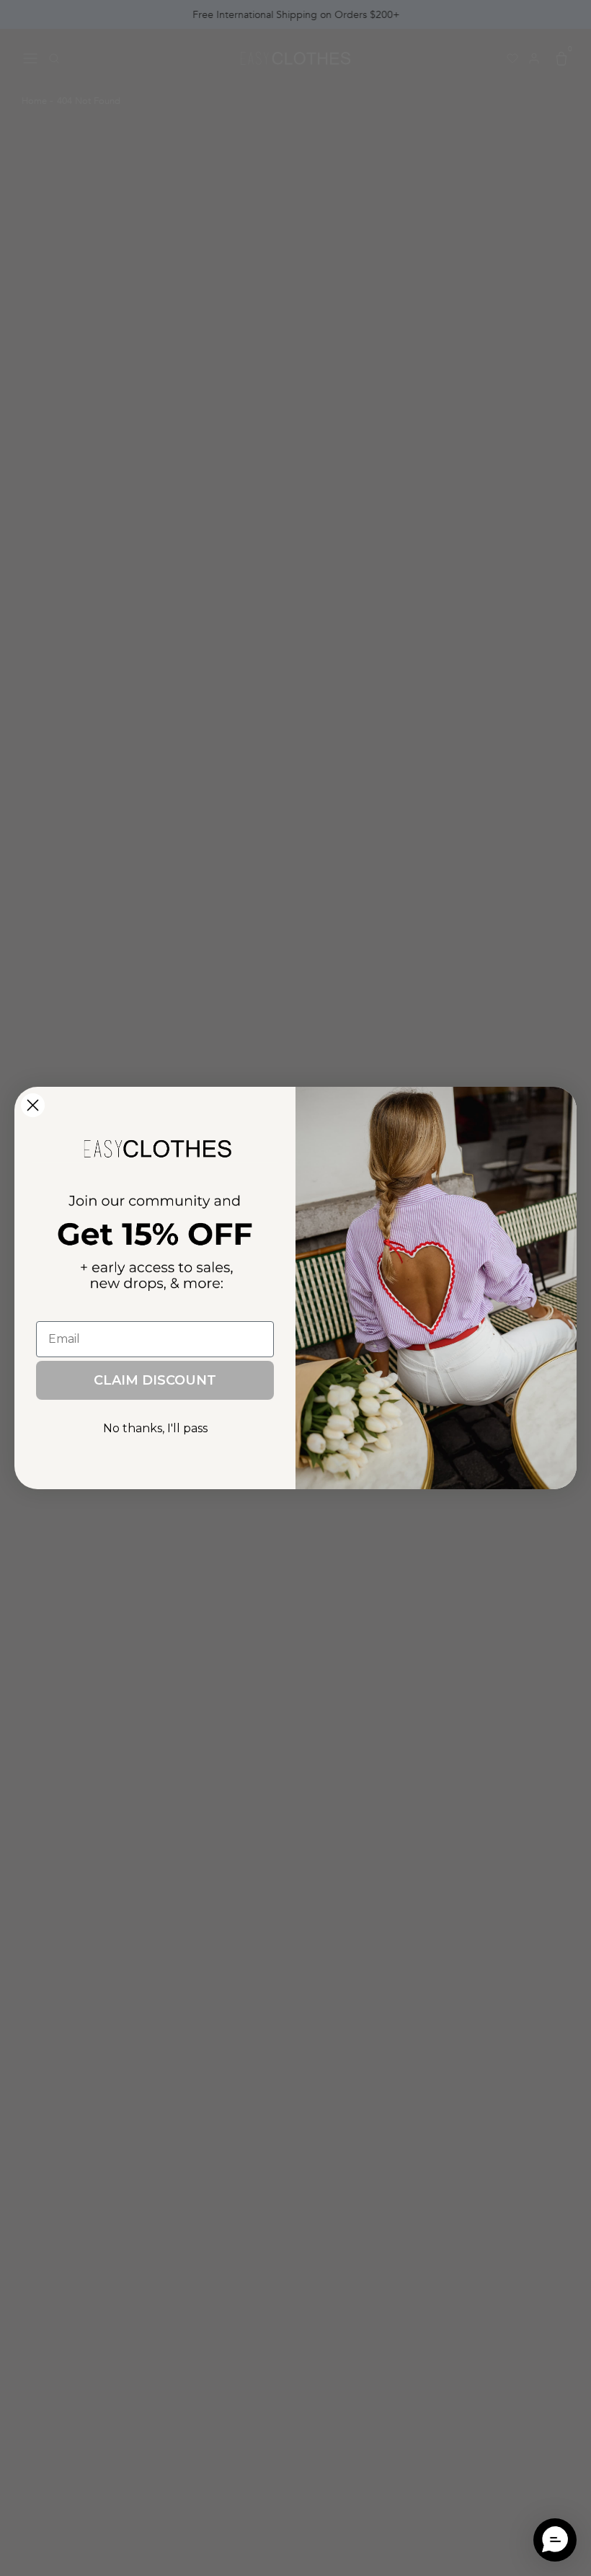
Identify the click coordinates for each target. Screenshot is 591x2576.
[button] (555, 2540)
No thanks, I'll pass (155, 1428)
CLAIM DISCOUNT (155, 1380)
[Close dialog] (33, 1105)
